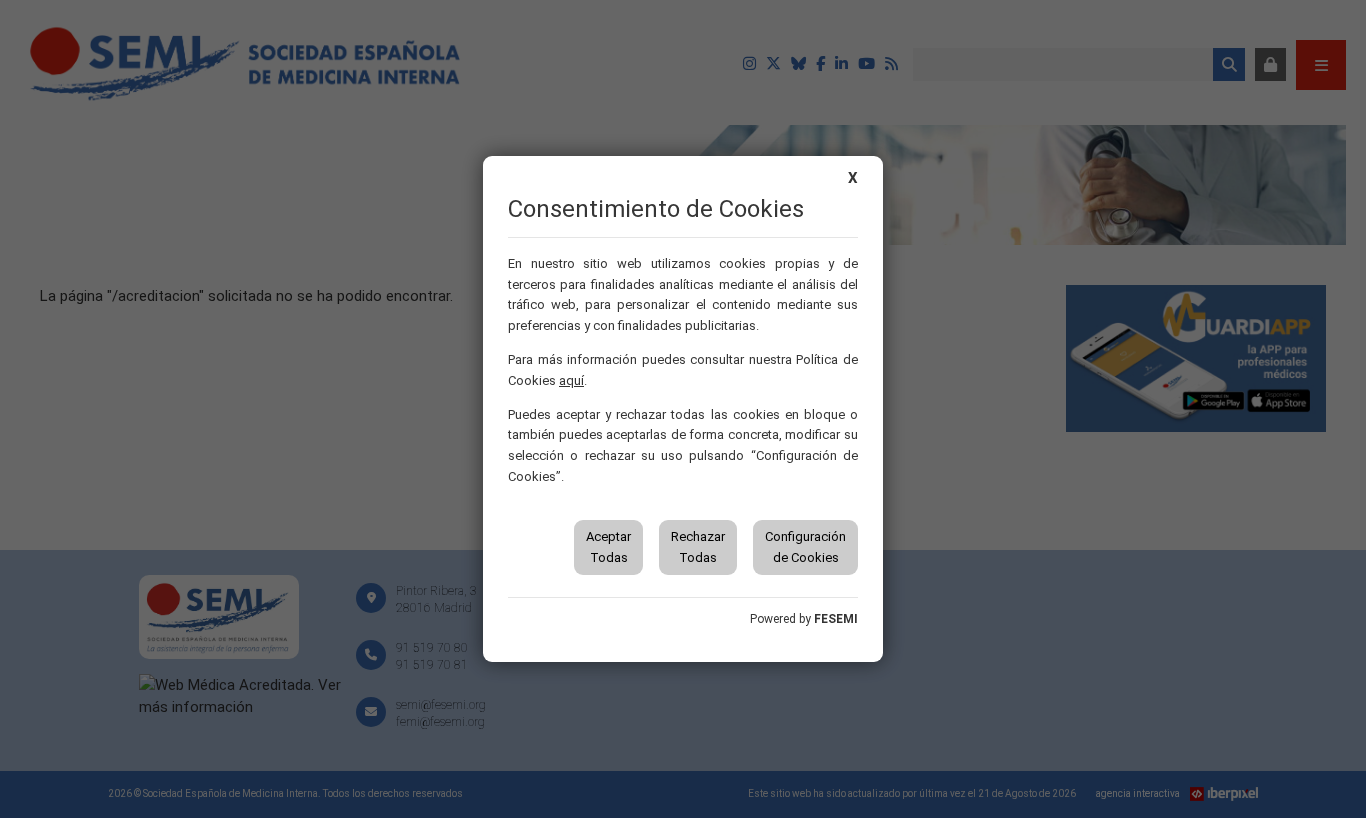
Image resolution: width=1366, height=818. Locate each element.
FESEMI (836, 619)
